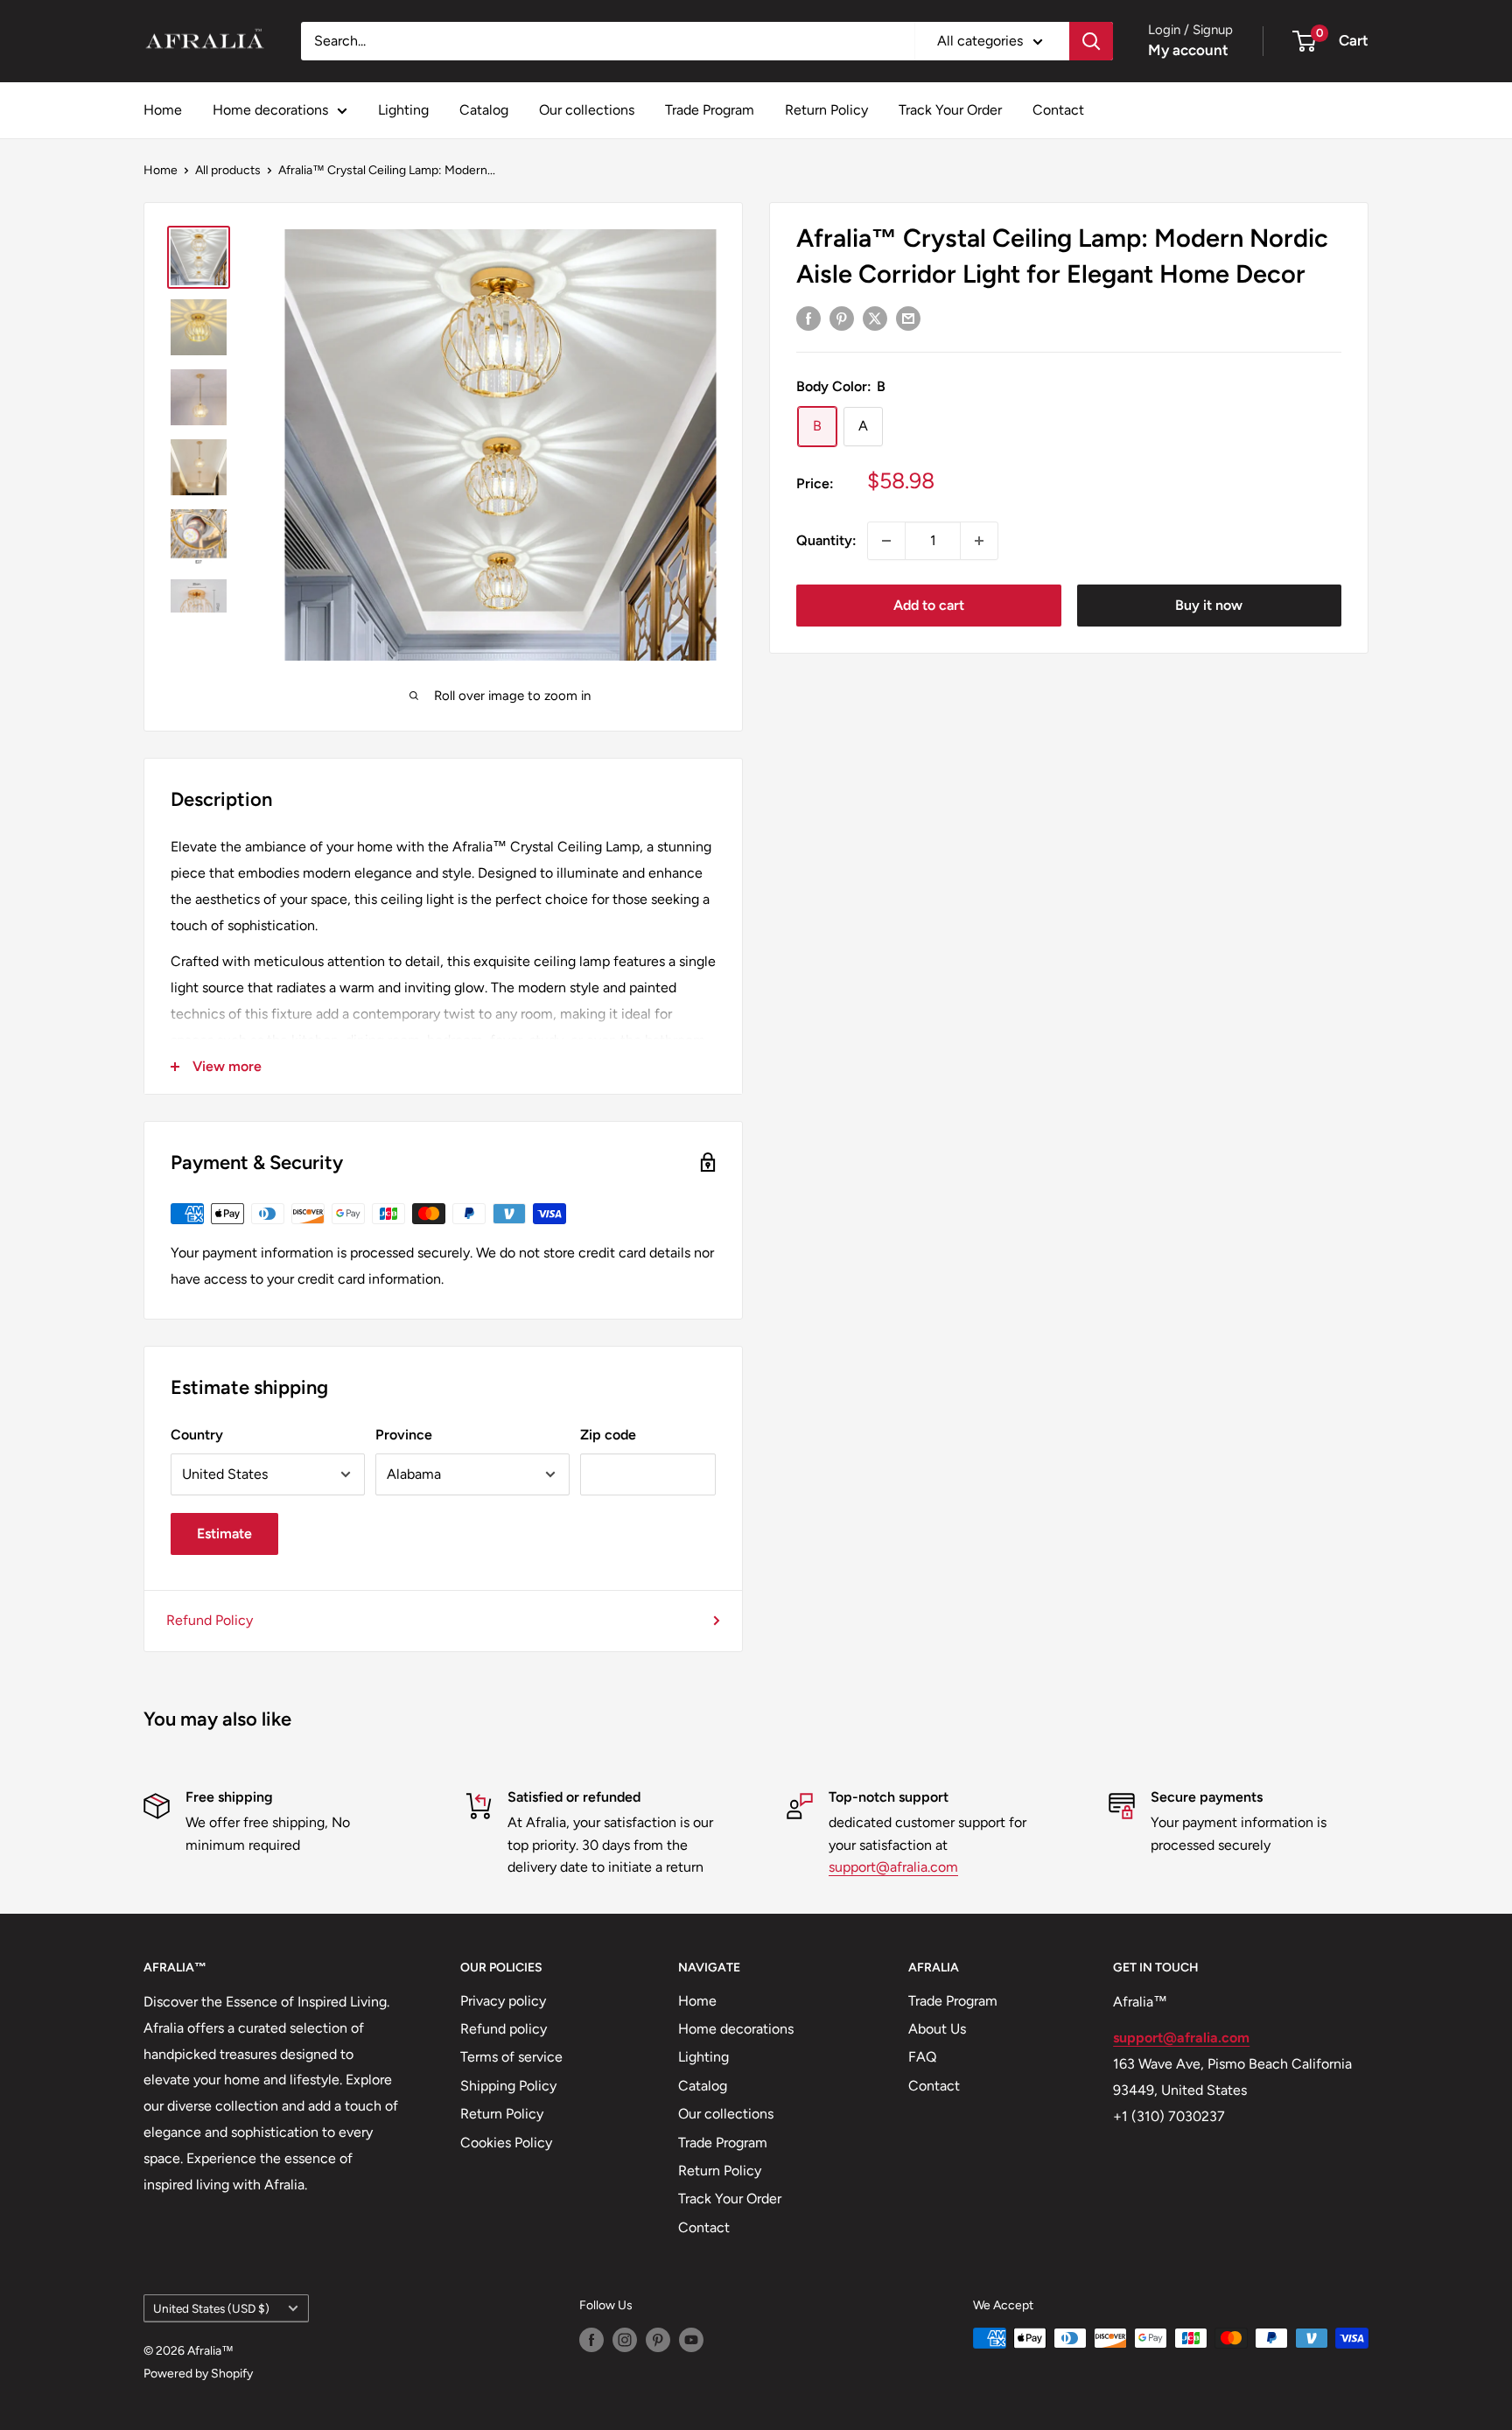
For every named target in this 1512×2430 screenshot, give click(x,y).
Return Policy (826, 110)
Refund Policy (210, 1620)
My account (1188, 50)
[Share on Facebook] (808, 318)
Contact (1058, 110)
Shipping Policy (508, 2086)
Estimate (224, 1534)
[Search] (1091, 41)
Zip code (608, 1435)
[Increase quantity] (979, 541)
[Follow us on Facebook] (591, 2340)
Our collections (587, 110)
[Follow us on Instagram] (625, 2340)
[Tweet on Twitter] (875, 318)
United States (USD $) (211, 2308)
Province (404, 1435)
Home (163, 110)
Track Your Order (950, 110)
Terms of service (511, 2057)
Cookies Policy (506, 2143)
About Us (937, 2029)
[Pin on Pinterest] (842, 318)
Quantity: (826, 540)
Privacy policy (503, 2001)
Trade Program (710, 110)
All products (228, 170)
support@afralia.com (893, 1867)
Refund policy (504, 2029)
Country (197, 1435)
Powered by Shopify (198, 2374)
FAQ (922, 2057)
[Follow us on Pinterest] (658, 2340)
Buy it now (1209, 605)
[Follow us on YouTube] (691, 2340)
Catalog (484, 110)
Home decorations (270, 110)
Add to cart (929, 605)
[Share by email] (908, 318)
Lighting (403, 110)
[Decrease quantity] (886, 541)
